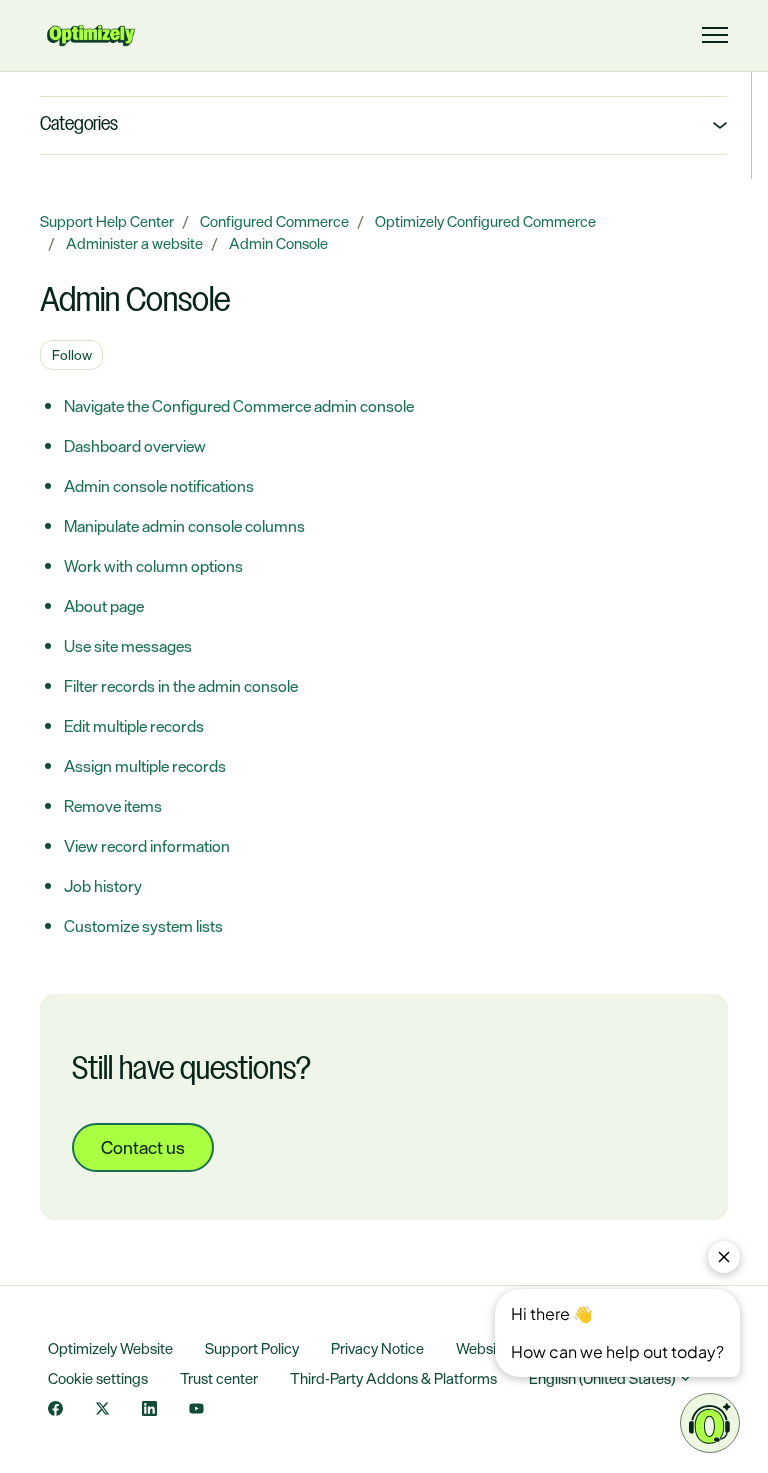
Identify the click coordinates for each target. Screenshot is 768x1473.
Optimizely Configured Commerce (485, 221)
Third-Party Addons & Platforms (393, 1378)
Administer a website (134, 243)
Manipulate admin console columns (184, 526)
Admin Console (278, 243)
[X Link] (102, 1410)
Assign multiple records (145, 766)
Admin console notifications (159, 486)
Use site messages (128, 646)
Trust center (219, 1378)
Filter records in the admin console (181, 686)
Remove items (113, 806)
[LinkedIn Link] (149, 1410)
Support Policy (252, 1348)
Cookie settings (98, 1378)
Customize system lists (143, 926)
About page (104, 606)
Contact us (143, 1147)
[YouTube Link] (196, 1410)
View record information (147, 846)
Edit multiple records (134, 726)
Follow (72, 354)
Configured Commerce (274, 221)
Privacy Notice (377, 1348)
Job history (103, 886)
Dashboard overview (135, 446)
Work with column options (153, 566)
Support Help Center (107, 221)
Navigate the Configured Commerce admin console (239, 406)
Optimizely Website (110, 1348)
